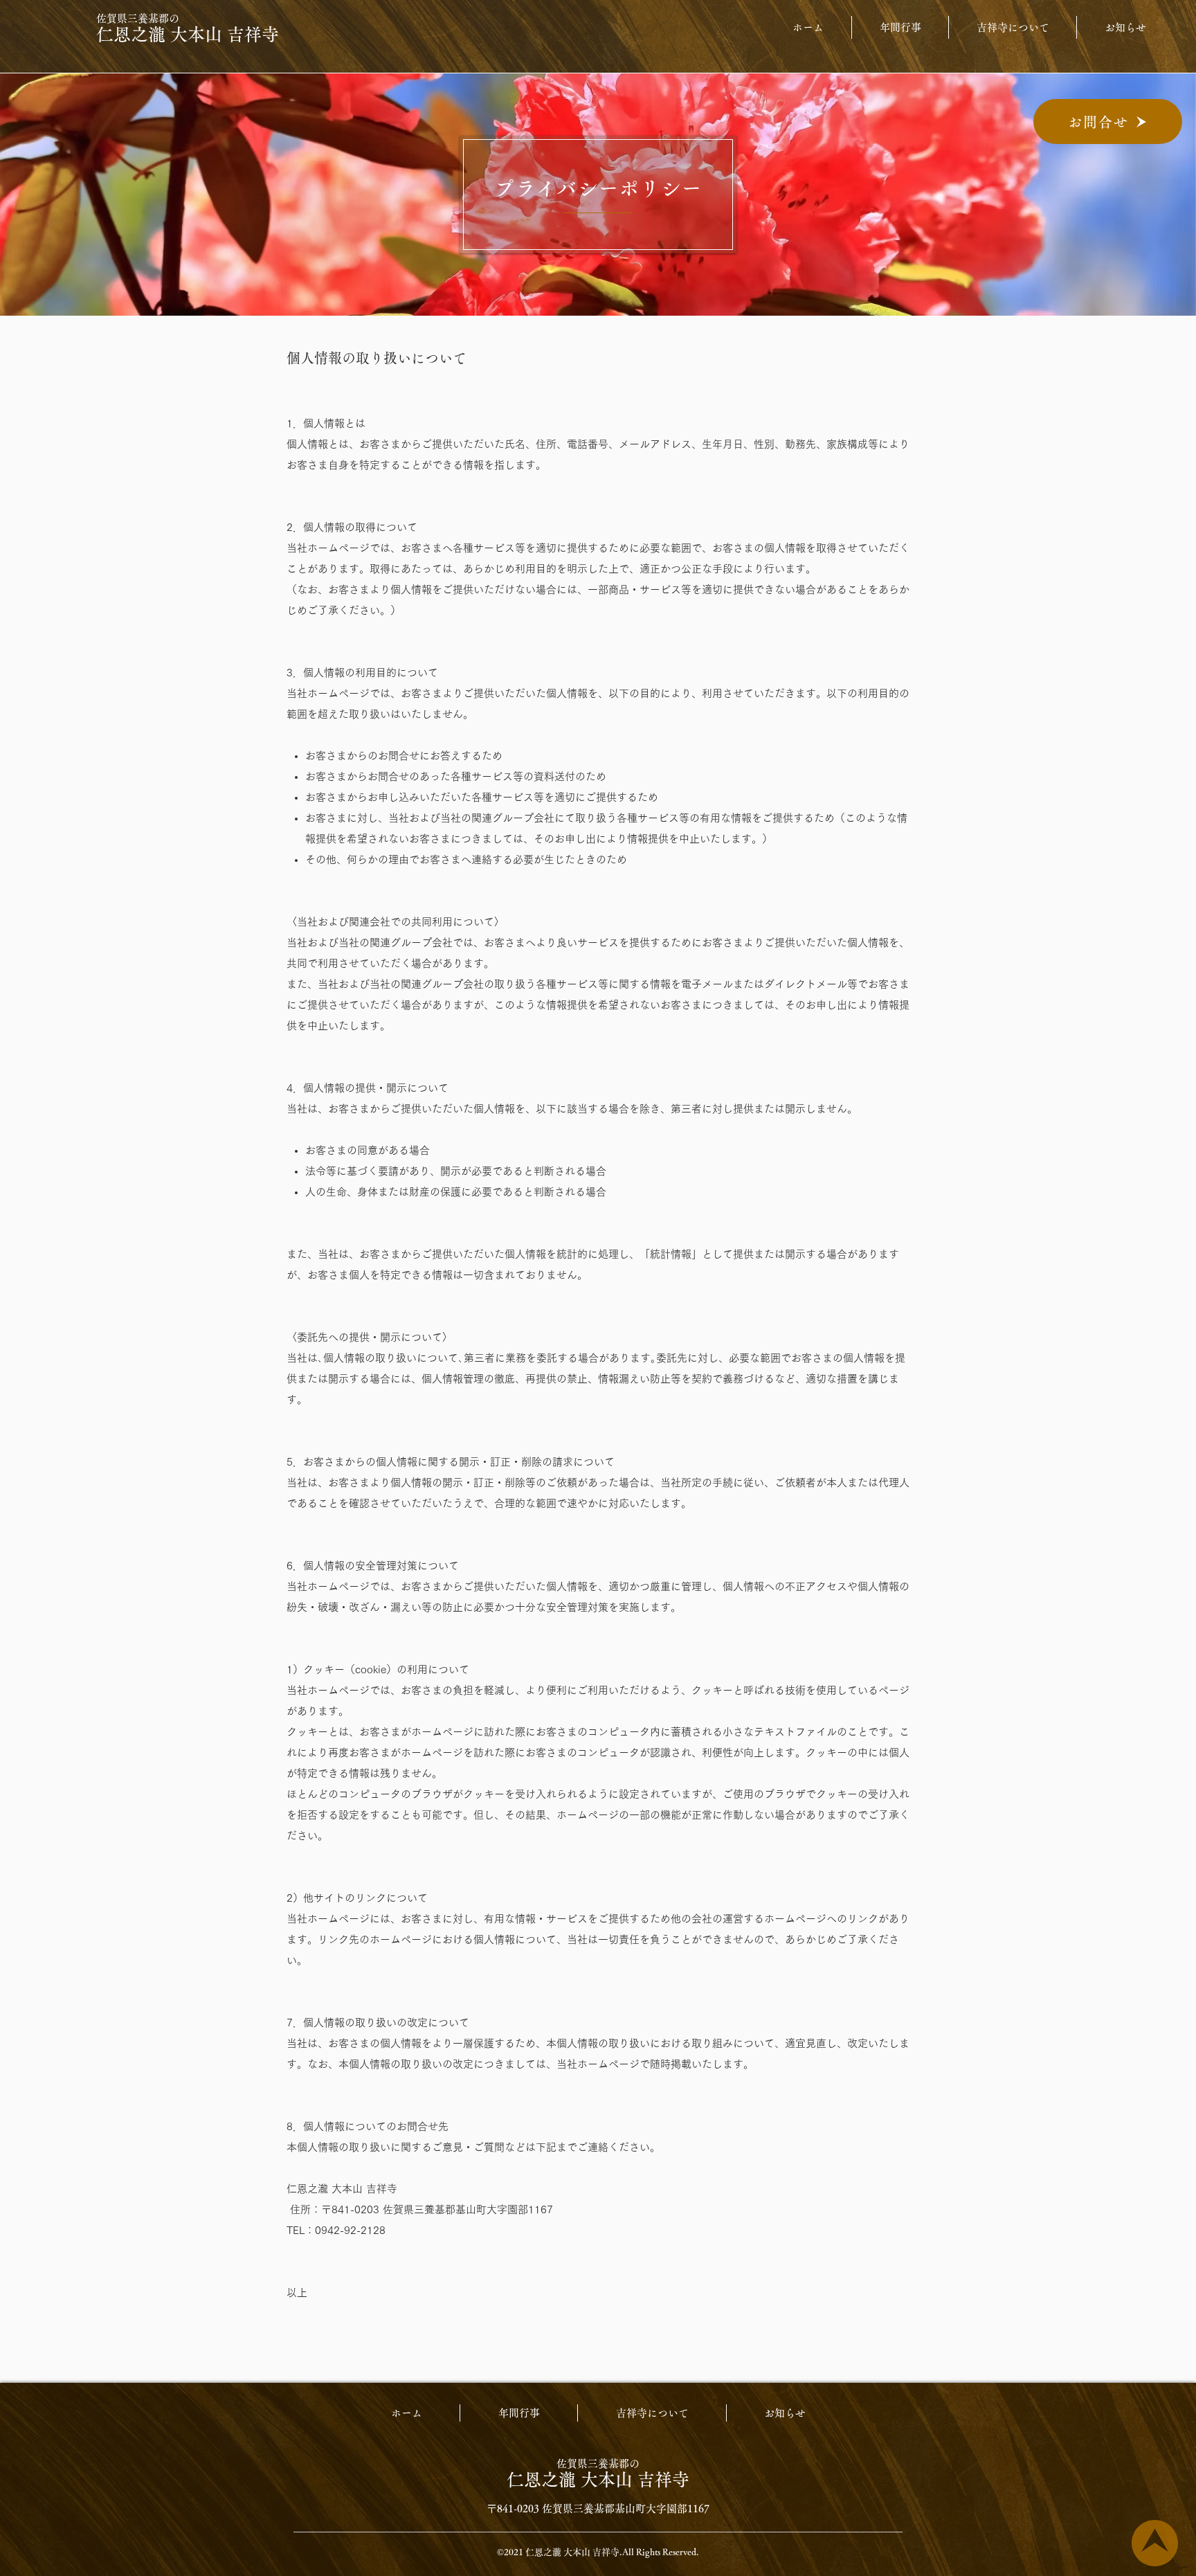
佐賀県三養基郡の (598, 2464)
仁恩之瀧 (544, 2479)
